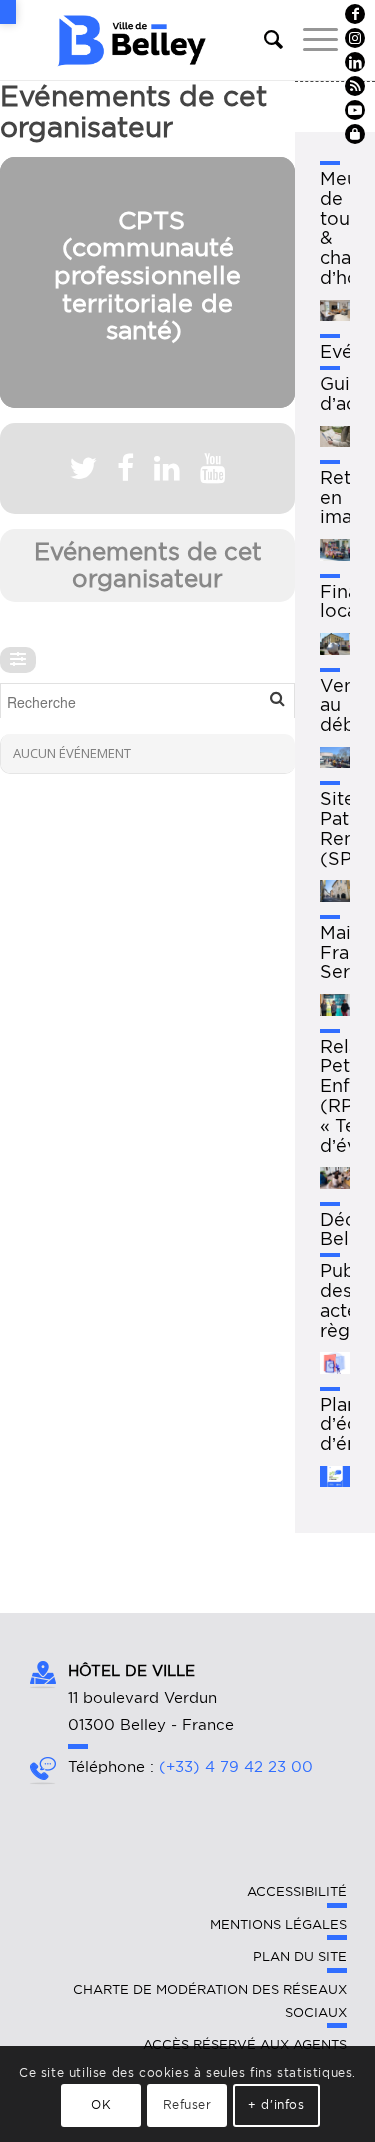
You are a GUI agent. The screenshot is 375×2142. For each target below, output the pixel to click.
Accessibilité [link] (297, 1891)
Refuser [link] (187, 2104)
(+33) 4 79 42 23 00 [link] (236, 1767)
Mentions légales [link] (278, 1924)
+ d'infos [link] (276, 2104)
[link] (8, 12)
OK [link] (101, 2104)
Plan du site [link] (300, 1956)
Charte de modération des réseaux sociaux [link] (210, 2001)
